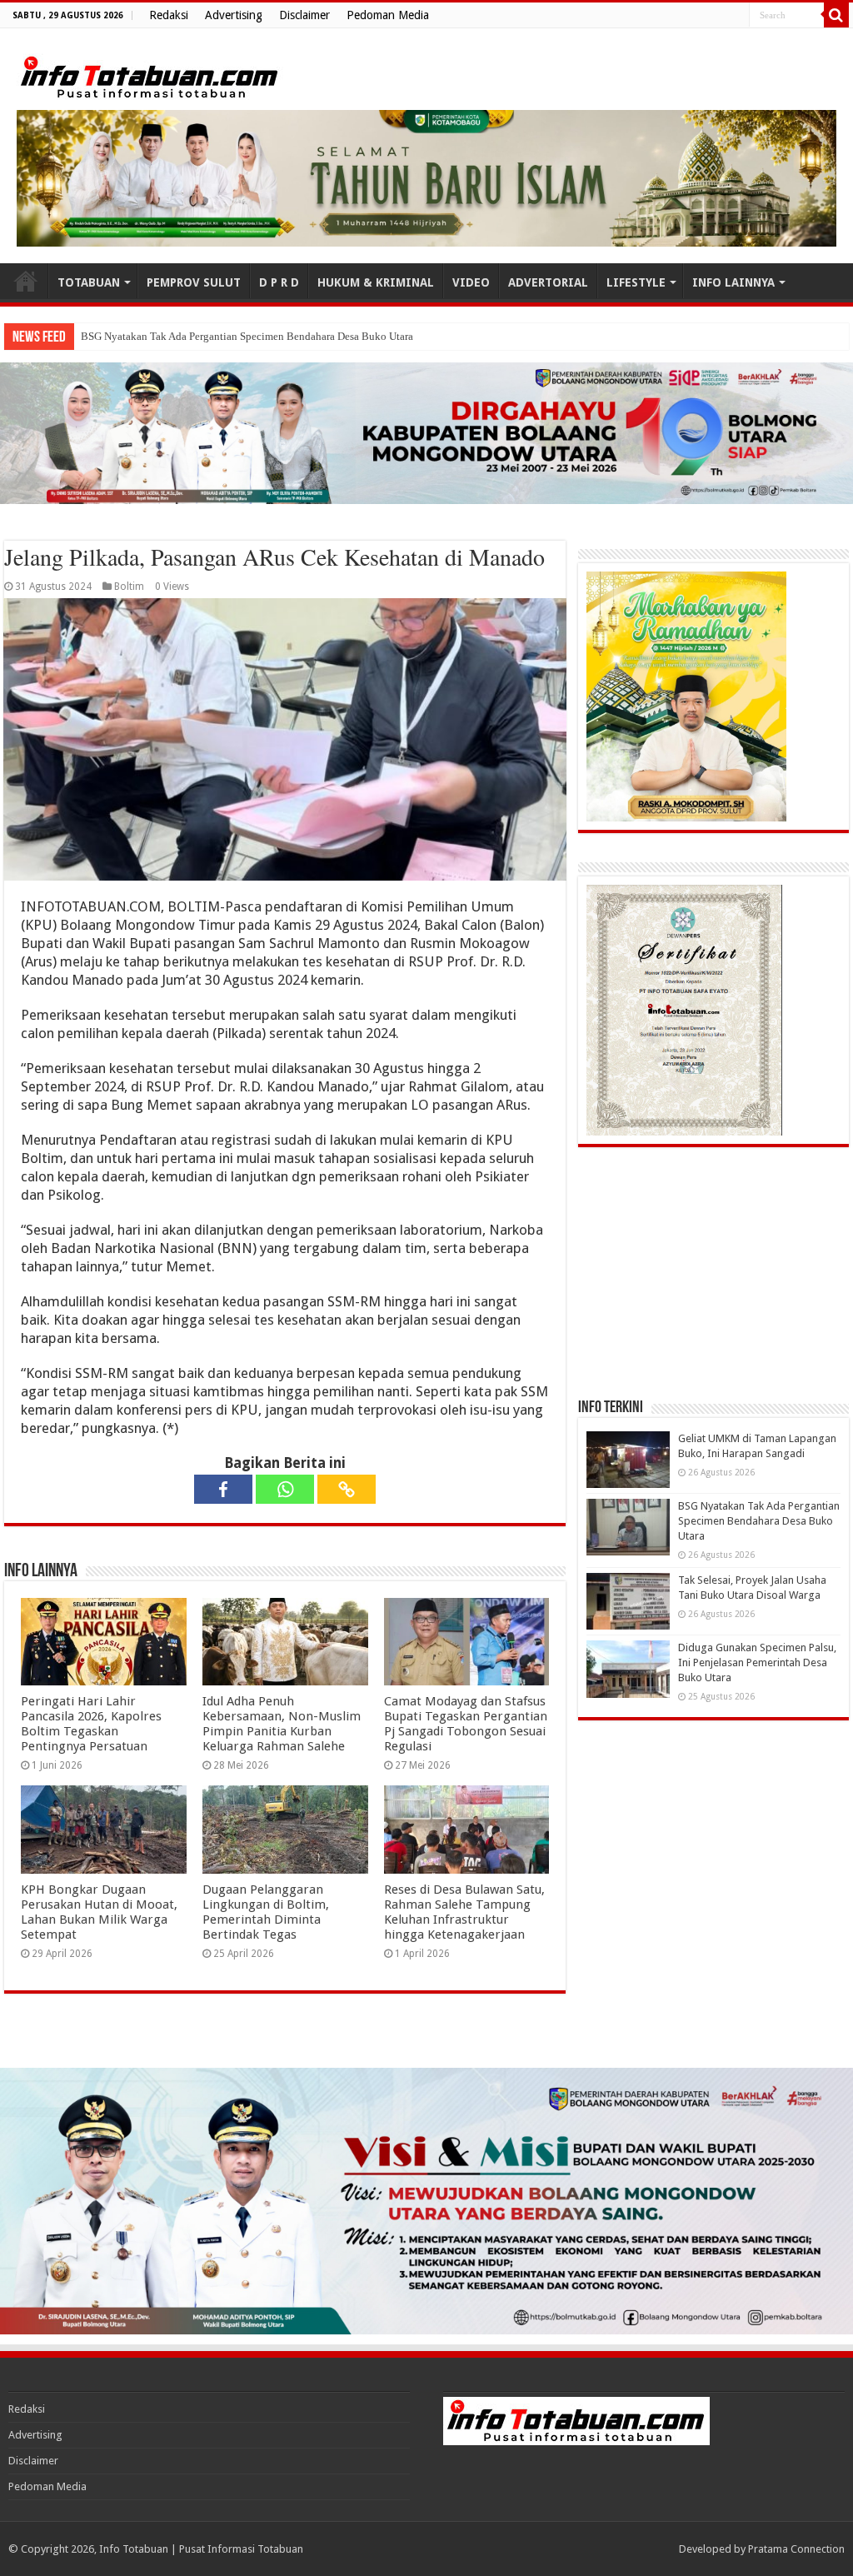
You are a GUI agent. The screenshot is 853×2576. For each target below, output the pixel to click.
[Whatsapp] (285, 1489)
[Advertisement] (703, 1272)
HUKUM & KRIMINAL (376, 282)
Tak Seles (102, 336)
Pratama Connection (796, 2549)
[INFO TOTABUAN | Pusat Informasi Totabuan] (150, 74)
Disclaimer (304, 15)
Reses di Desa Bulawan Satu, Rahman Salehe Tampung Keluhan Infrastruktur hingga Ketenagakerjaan (464, 1912)
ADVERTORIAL (548, 282)
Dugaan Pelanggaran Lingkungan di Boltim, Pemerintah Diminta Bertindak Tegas (266, 1912)
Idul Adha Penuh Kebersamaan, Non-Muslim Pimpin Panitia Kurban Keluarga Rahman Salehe (282, 1724)
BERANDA (26, 281)
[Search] (836, 15)
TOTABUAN (89, 282)
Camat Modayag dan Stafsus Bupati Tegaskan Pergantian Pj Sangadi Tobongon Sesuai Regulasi (466, 1724)
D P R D (279, 282)
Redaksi (169, 15)
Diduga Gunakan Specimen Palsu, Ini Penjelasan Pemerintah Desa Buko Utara (757, 1662)
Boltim (129, 587)
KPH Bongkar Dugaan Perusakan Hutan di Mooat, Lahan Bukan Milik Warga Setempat (99, 1912)
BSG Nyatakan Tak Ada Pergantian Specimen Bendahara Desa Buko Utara (759, 1521)
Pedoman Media (388, 15)
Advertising (234, 15)
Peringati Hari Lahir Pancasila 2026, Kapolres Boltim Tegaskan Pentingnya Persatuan (91, 1724)
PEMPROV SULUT (194, 282)
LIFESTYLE (636, 282)
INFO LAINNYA (733, 282)
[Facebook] (223, 1489)
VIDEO (471, 282)
